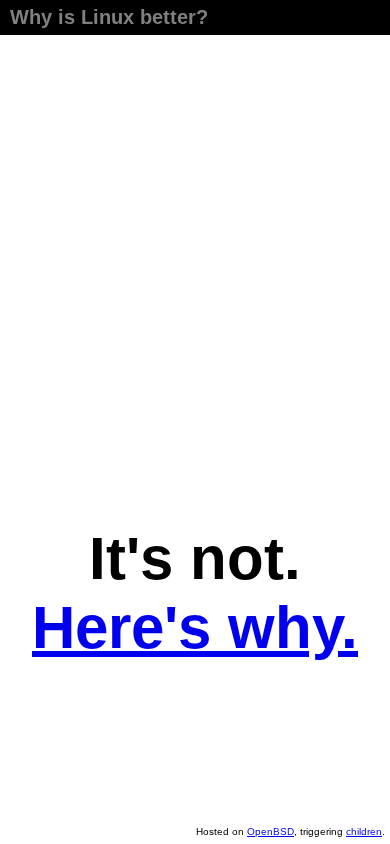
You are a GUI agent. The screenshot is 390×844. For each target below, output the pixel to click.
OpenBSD (270, 831)
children (364, 831)
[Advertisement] (195, 275)
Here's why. (195, 627)
